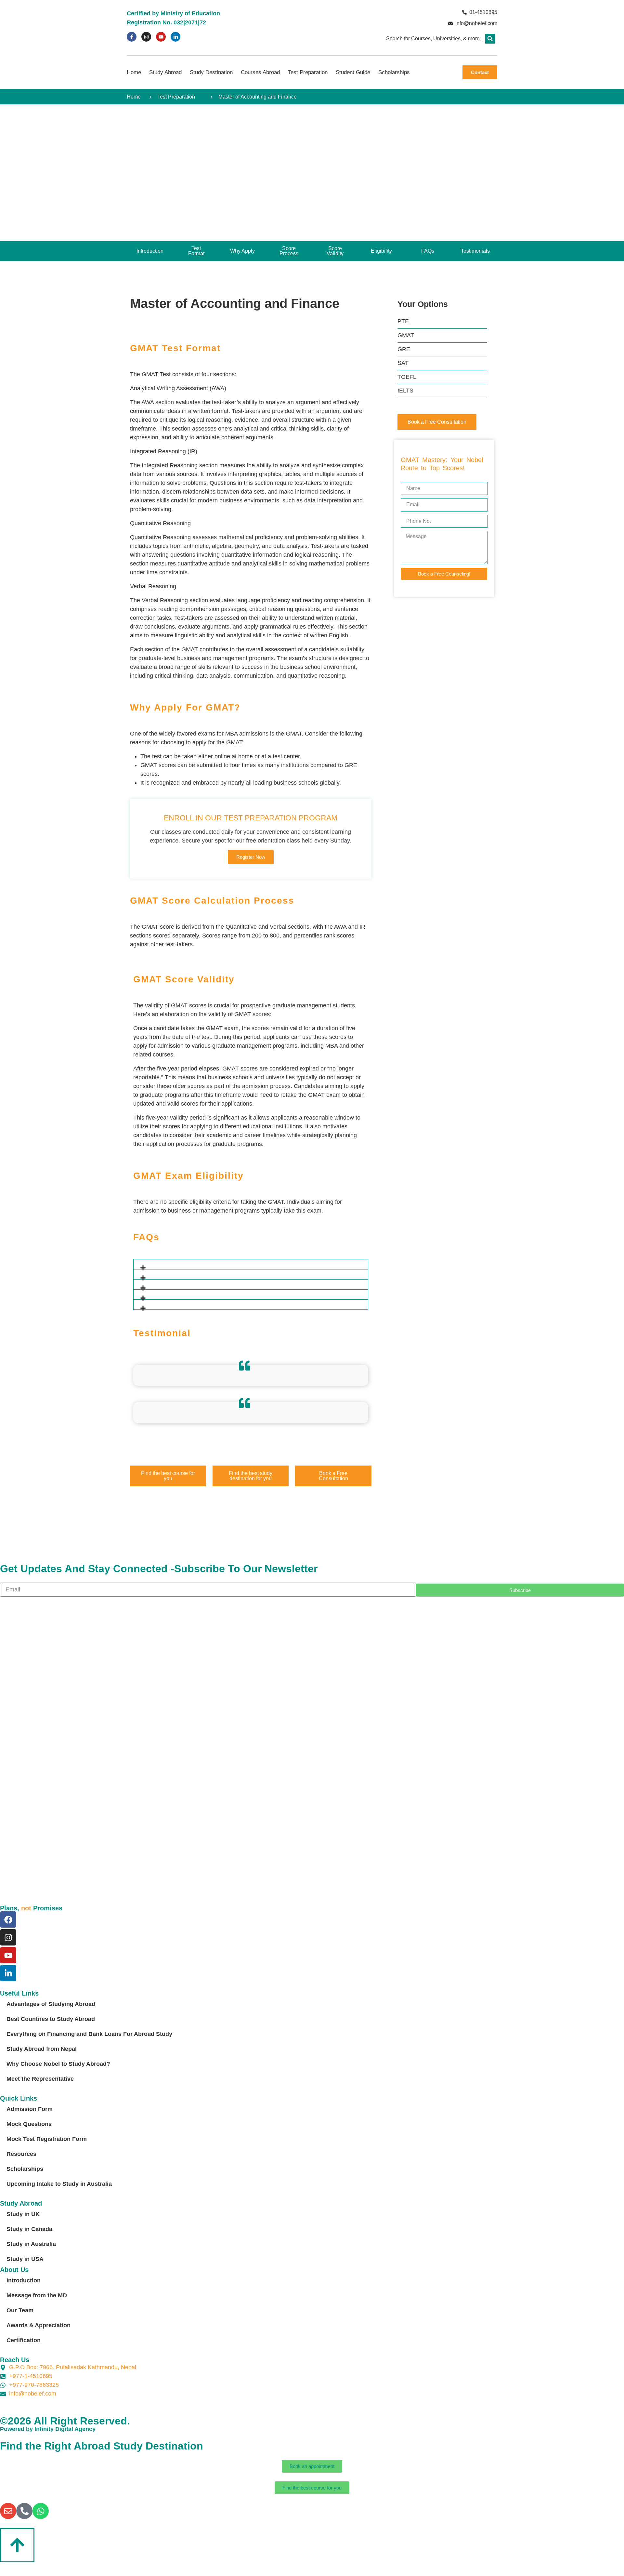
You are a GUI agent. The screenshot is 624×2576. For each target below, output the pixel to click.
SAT (403, 363)
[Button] (17, 2545)
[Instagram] (146, 37)
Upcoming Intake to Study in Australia (59, 2184)
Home (134, 72)
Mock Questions (29, 2124)
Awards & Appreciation (39, 2325)
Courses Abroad (260, 72)
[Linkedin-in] (175, 37)
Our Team (20, 2310)
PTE (403, 321)
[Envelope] (8, 2511)
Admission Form (30, 2109)
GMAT (406, 335)
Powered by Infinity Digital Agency (48, 2429)
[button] (490, 39)
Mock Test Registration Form (47, 2139)
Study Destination (211, 72)
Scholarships (394, 72)
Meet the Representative (40, 2079)
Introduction (24, 2280)
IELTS (405, 391)
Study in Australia (31, 2244)
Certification (24, 2340)
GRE (404, 349)
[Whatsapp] (41, 2511)
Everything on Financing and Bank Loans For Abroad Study (89, 2034)
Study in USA (25, 2259)
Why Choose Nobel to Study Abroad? (58, 2064)
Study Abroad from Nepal (42, 2049)
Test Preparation (308, 72)
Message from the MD (37, 2295)
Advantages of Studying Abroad (51, 2004)
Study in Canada (29, 2229)
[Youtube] (161, 37)
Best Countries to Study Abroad (51, 2019)
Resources (21, 2154)
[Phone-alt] (24, 2511)
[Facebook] (8, 1919)
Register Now (251, 857)
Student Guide (353, 72)
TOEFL (407, 377)
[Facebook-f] (132, 37)
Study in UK (23, 2214)
